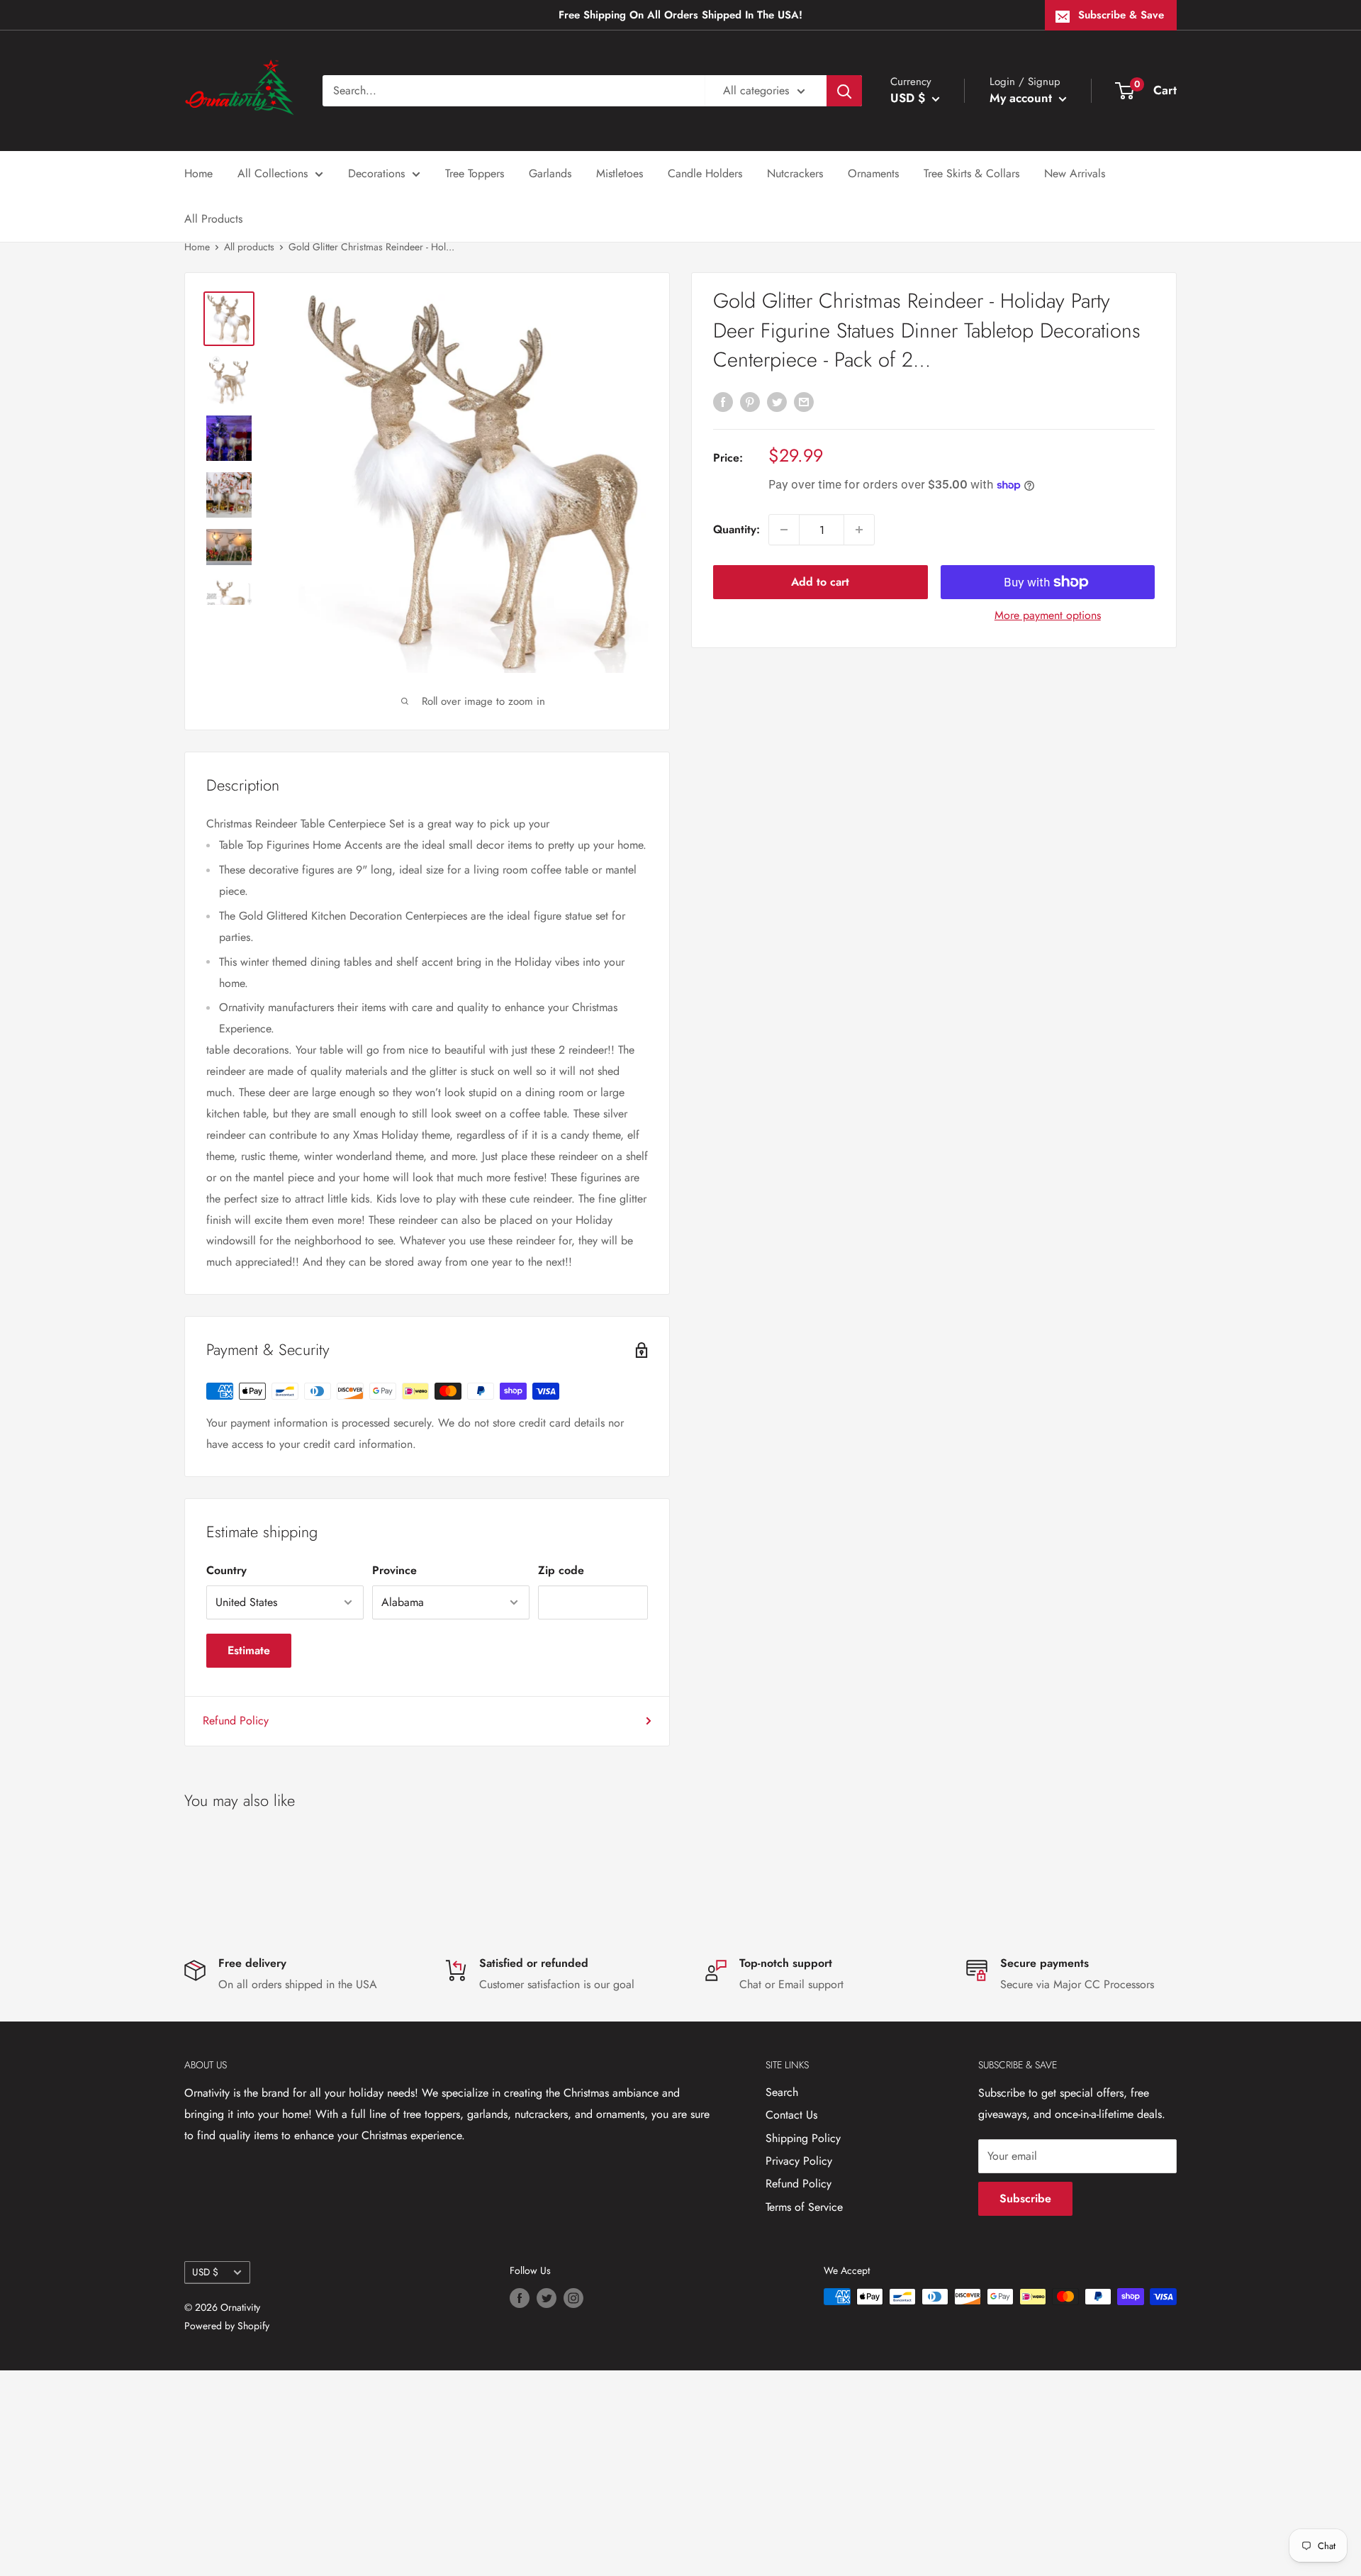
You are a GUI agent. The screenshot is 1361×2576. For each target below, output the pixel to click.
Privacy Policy (799, 2161)
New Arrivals (1075, 173)
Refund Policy (236, 1721)
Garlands (550, 173)
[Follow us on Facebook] (520, 2298)
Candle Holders (705, 173)
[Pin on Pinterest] (750, 401)
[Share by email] (804, 401)
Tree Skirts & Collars (971, 173)
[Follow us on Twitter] (547, 2298)
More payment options (1048, 615)
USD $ (205, 2272)
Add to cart (820, 582)
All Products (213, 219)
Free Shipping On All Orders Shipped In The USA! (680, 15)
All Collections (273, 173)
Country (226, 1570)
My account (1023, 98)
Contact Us (791, 2115)
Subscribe (1025, 2198)
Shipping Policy (803, 2138)
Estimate (249, 1650)
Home (198, 173)
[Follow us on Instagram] (573, 2298)
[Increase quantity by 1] (859, 530)
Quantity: (736, 529)
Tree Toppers (475, 173)
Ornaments (873, 173)
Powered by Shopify (227, 2326)
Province (394, 1570)
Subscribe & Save (1121, 15)
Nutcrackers (795, 173)
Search (782, 2092)
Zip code (561, 1570)
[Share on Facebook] (723, 401)
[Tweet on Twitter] (777, 401)
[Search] (844, 91)
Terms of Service (804, 2207)
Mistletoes (620, 173)
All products (249, 247)
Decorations (376, 173)
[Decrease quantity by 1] (784, 530)
